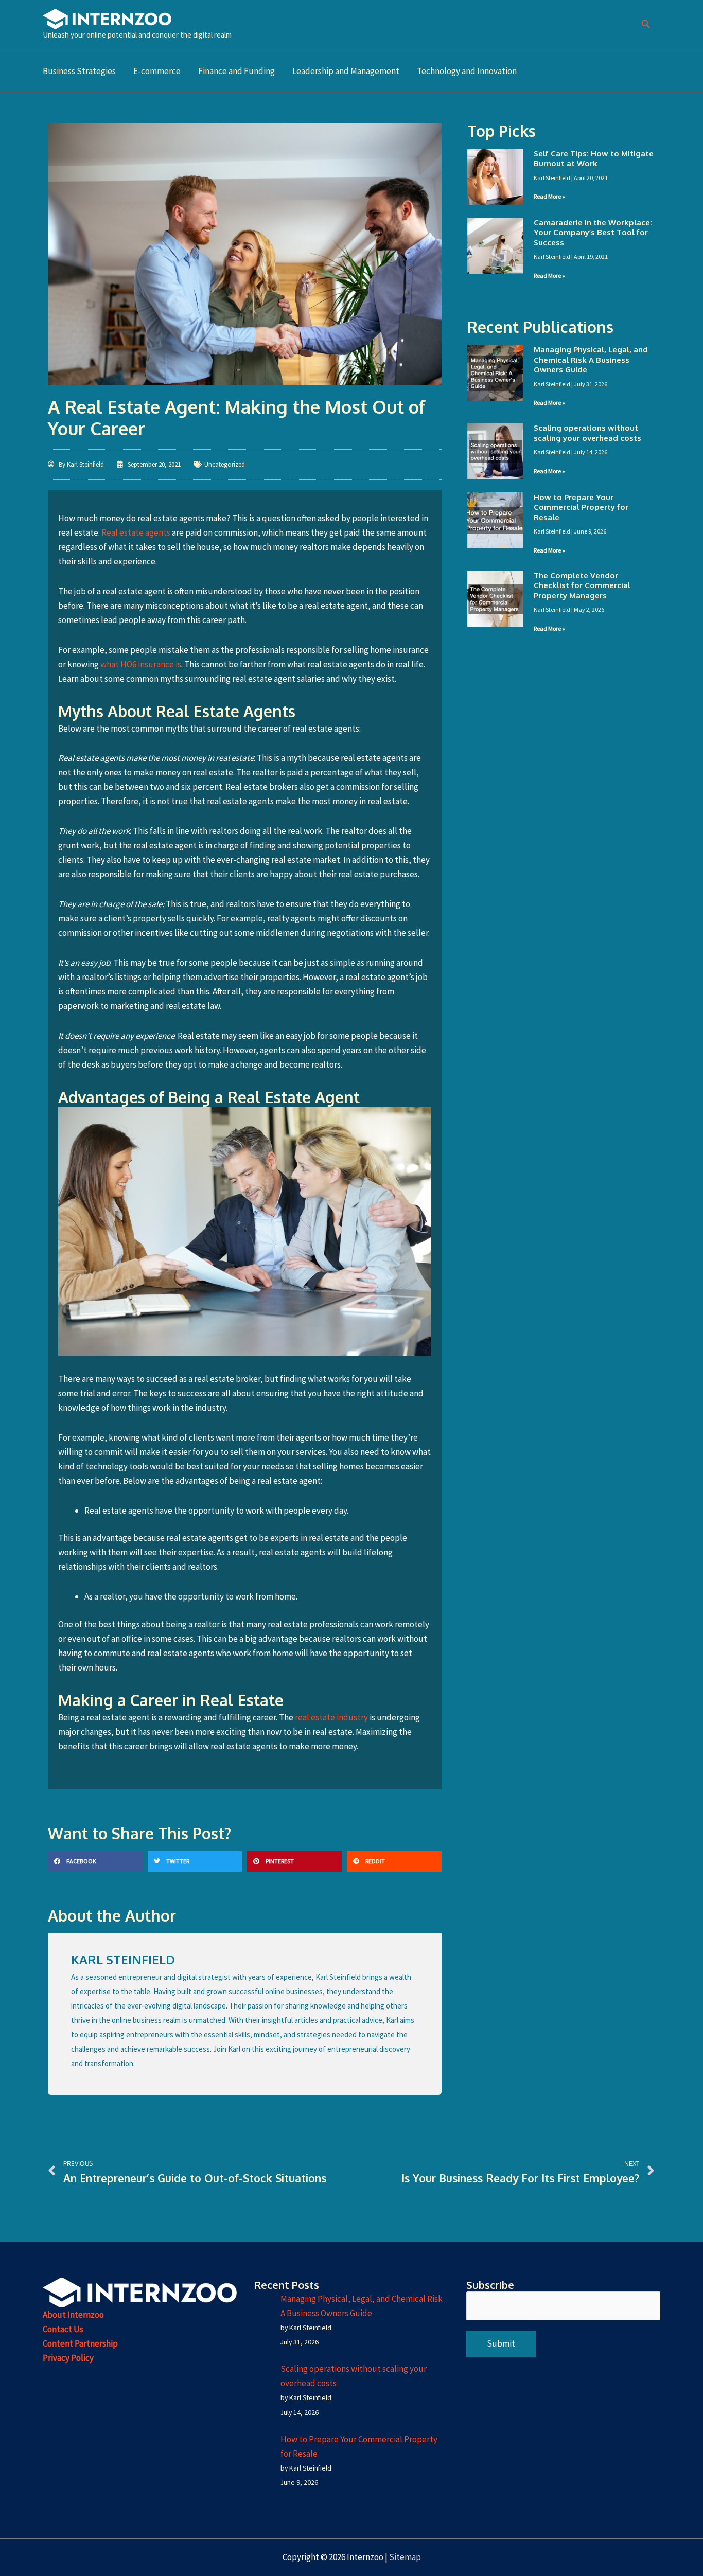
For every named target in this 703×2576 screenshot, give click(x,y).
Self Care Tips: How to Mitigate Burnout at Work (594, 159)
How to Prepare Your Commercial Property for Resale (581, 507)
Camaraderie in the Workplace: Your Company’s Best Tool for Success (593, 233)
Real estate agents (136, 532)
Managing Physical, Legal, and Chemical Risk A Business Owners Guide (591, 360)
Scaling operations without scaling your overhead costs (587, 433)
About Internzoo (73, 2315)
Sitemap (405, 2557)
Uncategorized (225, 464)
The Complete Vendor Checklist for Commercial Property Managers (582, 585)
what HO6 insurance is (141, 664)
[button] (646, 25)
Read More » (549, 196)
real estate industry (331, 1717)
